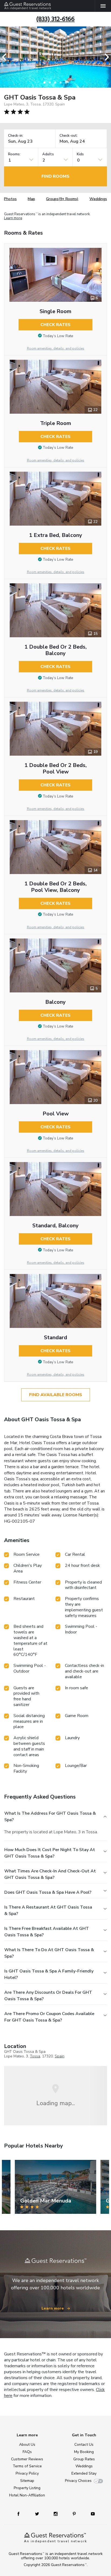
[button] (6, 57)
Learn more (13, 218)
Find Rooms (55, 176)
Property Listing (27, 2488)
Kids (80, 154)
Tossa (35, 2056)
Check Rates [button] (55, 325)
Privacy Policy (27, 2473)
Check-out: (69, 136)
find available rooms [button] (56, 1395)
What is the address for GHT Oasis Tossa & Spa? (50, 1817)
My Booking (84, 2452)
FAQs (27, 2452)
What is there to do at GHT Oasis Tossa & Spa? (49, 1953)
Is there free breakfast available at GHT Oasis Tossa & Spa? (47, 1932)
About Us (27, 2445)
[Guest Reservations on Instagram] (56, 2514)
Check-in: (16, 136)
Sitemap (27, 2481)
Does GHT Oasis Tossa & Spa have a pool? (48, 1892)
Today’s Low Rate (58, 336)
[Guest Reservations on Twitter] (38, 2514)
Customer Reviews (27, 2459)
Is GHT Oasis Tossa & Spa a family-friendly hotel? (49, 1974)
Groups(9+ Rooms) (62, 199)
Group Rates (84, 2459)
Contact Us (84, 2445)
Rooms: (14, 154)
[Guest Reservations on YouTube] (91, 2514)
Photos (10, 199)
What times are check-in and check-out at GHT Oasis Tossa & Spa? (50, 1874)
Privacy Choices (78, 2481)
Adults (48, 154)
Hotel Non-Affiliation (27, 2495)
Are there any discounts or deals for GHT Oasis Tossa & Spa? (48, 1996)
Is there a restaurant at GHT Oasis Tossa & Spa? (48, 1910)
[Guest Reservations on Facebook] (21, 2514)
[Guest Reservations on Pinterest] (75, 2514)
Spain (60, 2056)
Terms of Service (27, 2466)
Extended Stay (84, 2473)
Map (31, 199)
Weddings (98, 199)
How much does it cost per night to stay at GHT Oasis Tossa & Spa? (50, 1853)
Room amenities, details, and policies (56, 348)
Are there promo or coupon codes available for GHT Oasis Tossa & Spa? (49, 2017)
